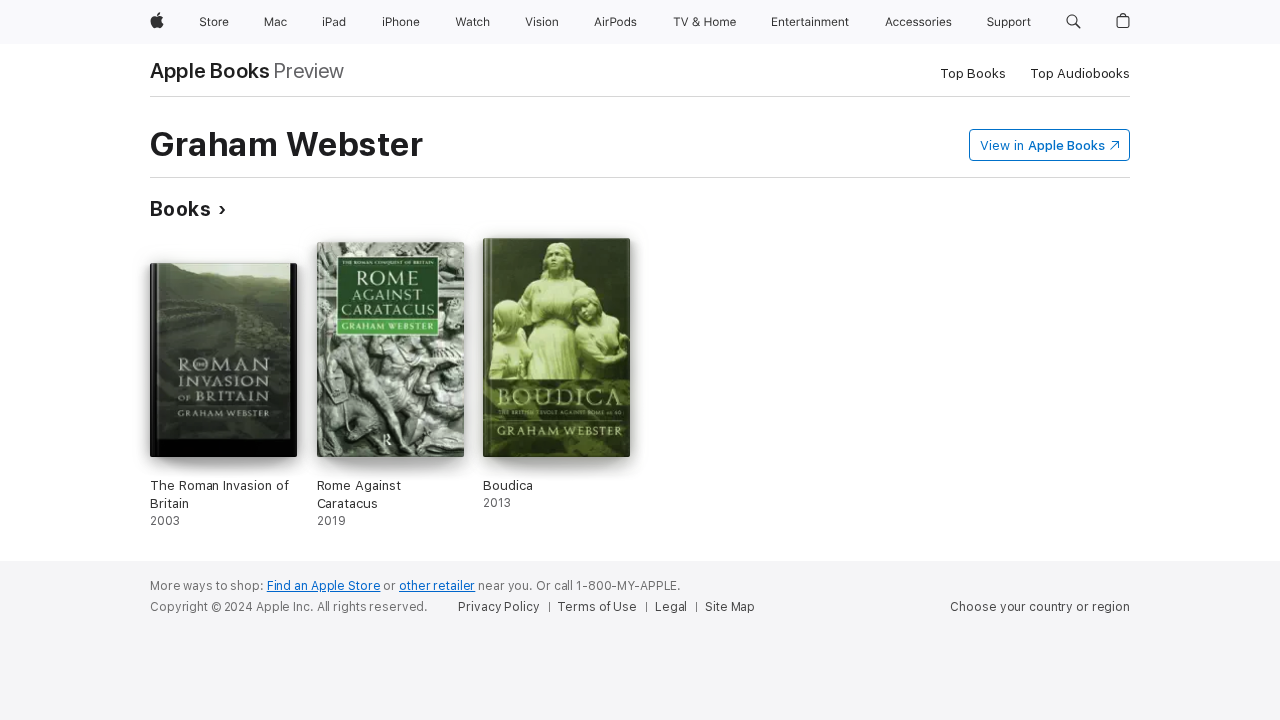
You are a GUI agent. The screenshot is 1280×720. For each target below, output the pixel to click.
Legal (671, 607)
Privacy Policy (498, 607)
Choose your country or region (1040, 607)
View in (1042, 145)
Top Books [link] (973, 73)
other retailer (437, 586)
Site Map (730, 607)
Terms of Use (597, 607)
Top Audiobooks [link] (1080, 73)
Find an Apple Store (324, 586)
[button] (1073, 22)
